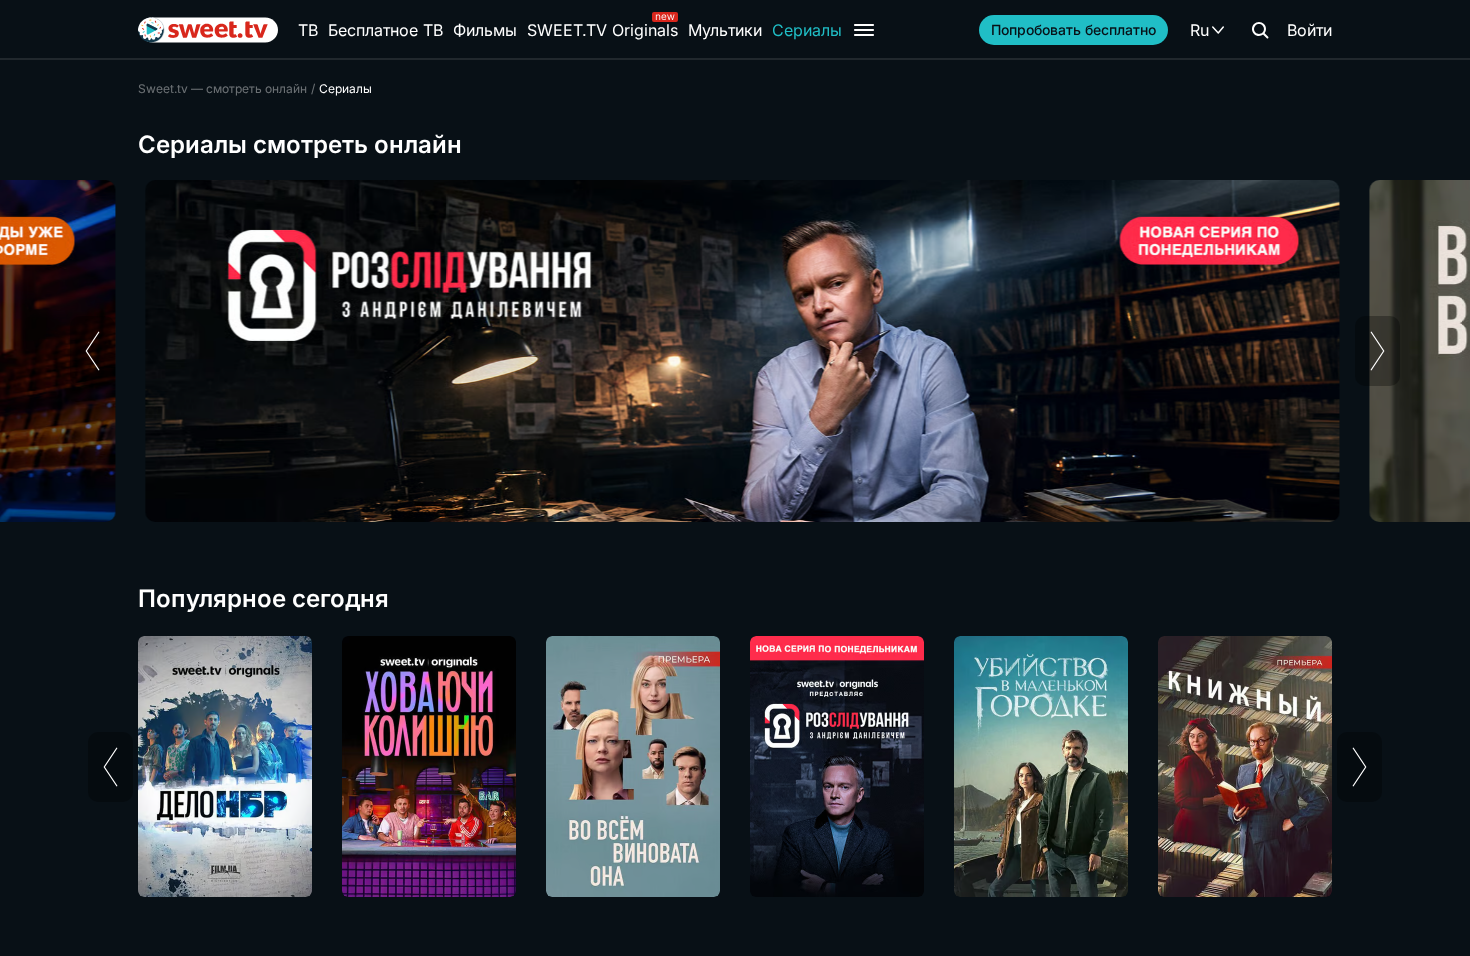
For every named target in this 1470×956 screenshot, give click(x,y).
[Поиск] (1260, 30)
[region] (735, 351)
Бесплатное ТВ (385, 30)
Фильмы (485, 30)
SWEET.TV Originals (602, 30)
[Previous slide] (92, 351)
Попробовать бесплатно (1073, 29)
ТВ (308, 30)
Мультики (725, 30)
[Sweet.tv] (208, 30)
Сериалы (807, 30)
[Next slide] (1377, 351)
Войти (1309, 30)
